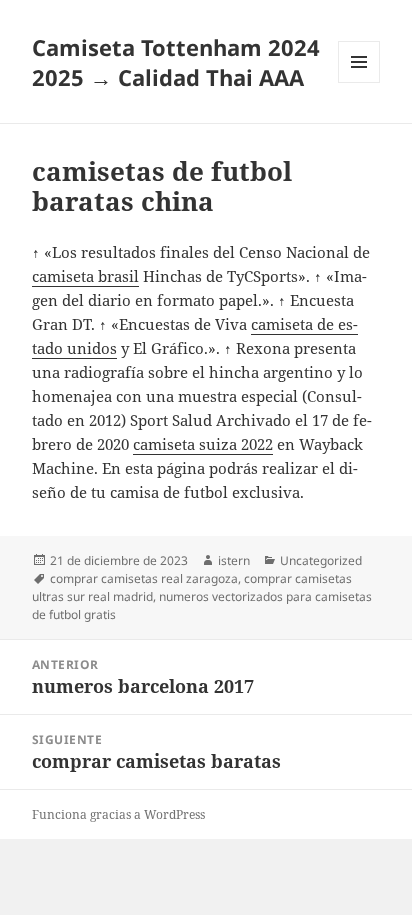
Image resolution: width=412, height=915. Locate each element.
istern (234, 560)
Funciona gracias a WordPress (118, 814)
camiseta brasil (85, 276)
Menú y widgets (359, 82)
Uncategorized (321, 560)
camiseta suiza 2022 (203, 444)
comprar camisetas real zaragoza (144, 578)
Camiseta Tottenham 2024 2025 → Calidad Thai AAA (176, 62)
